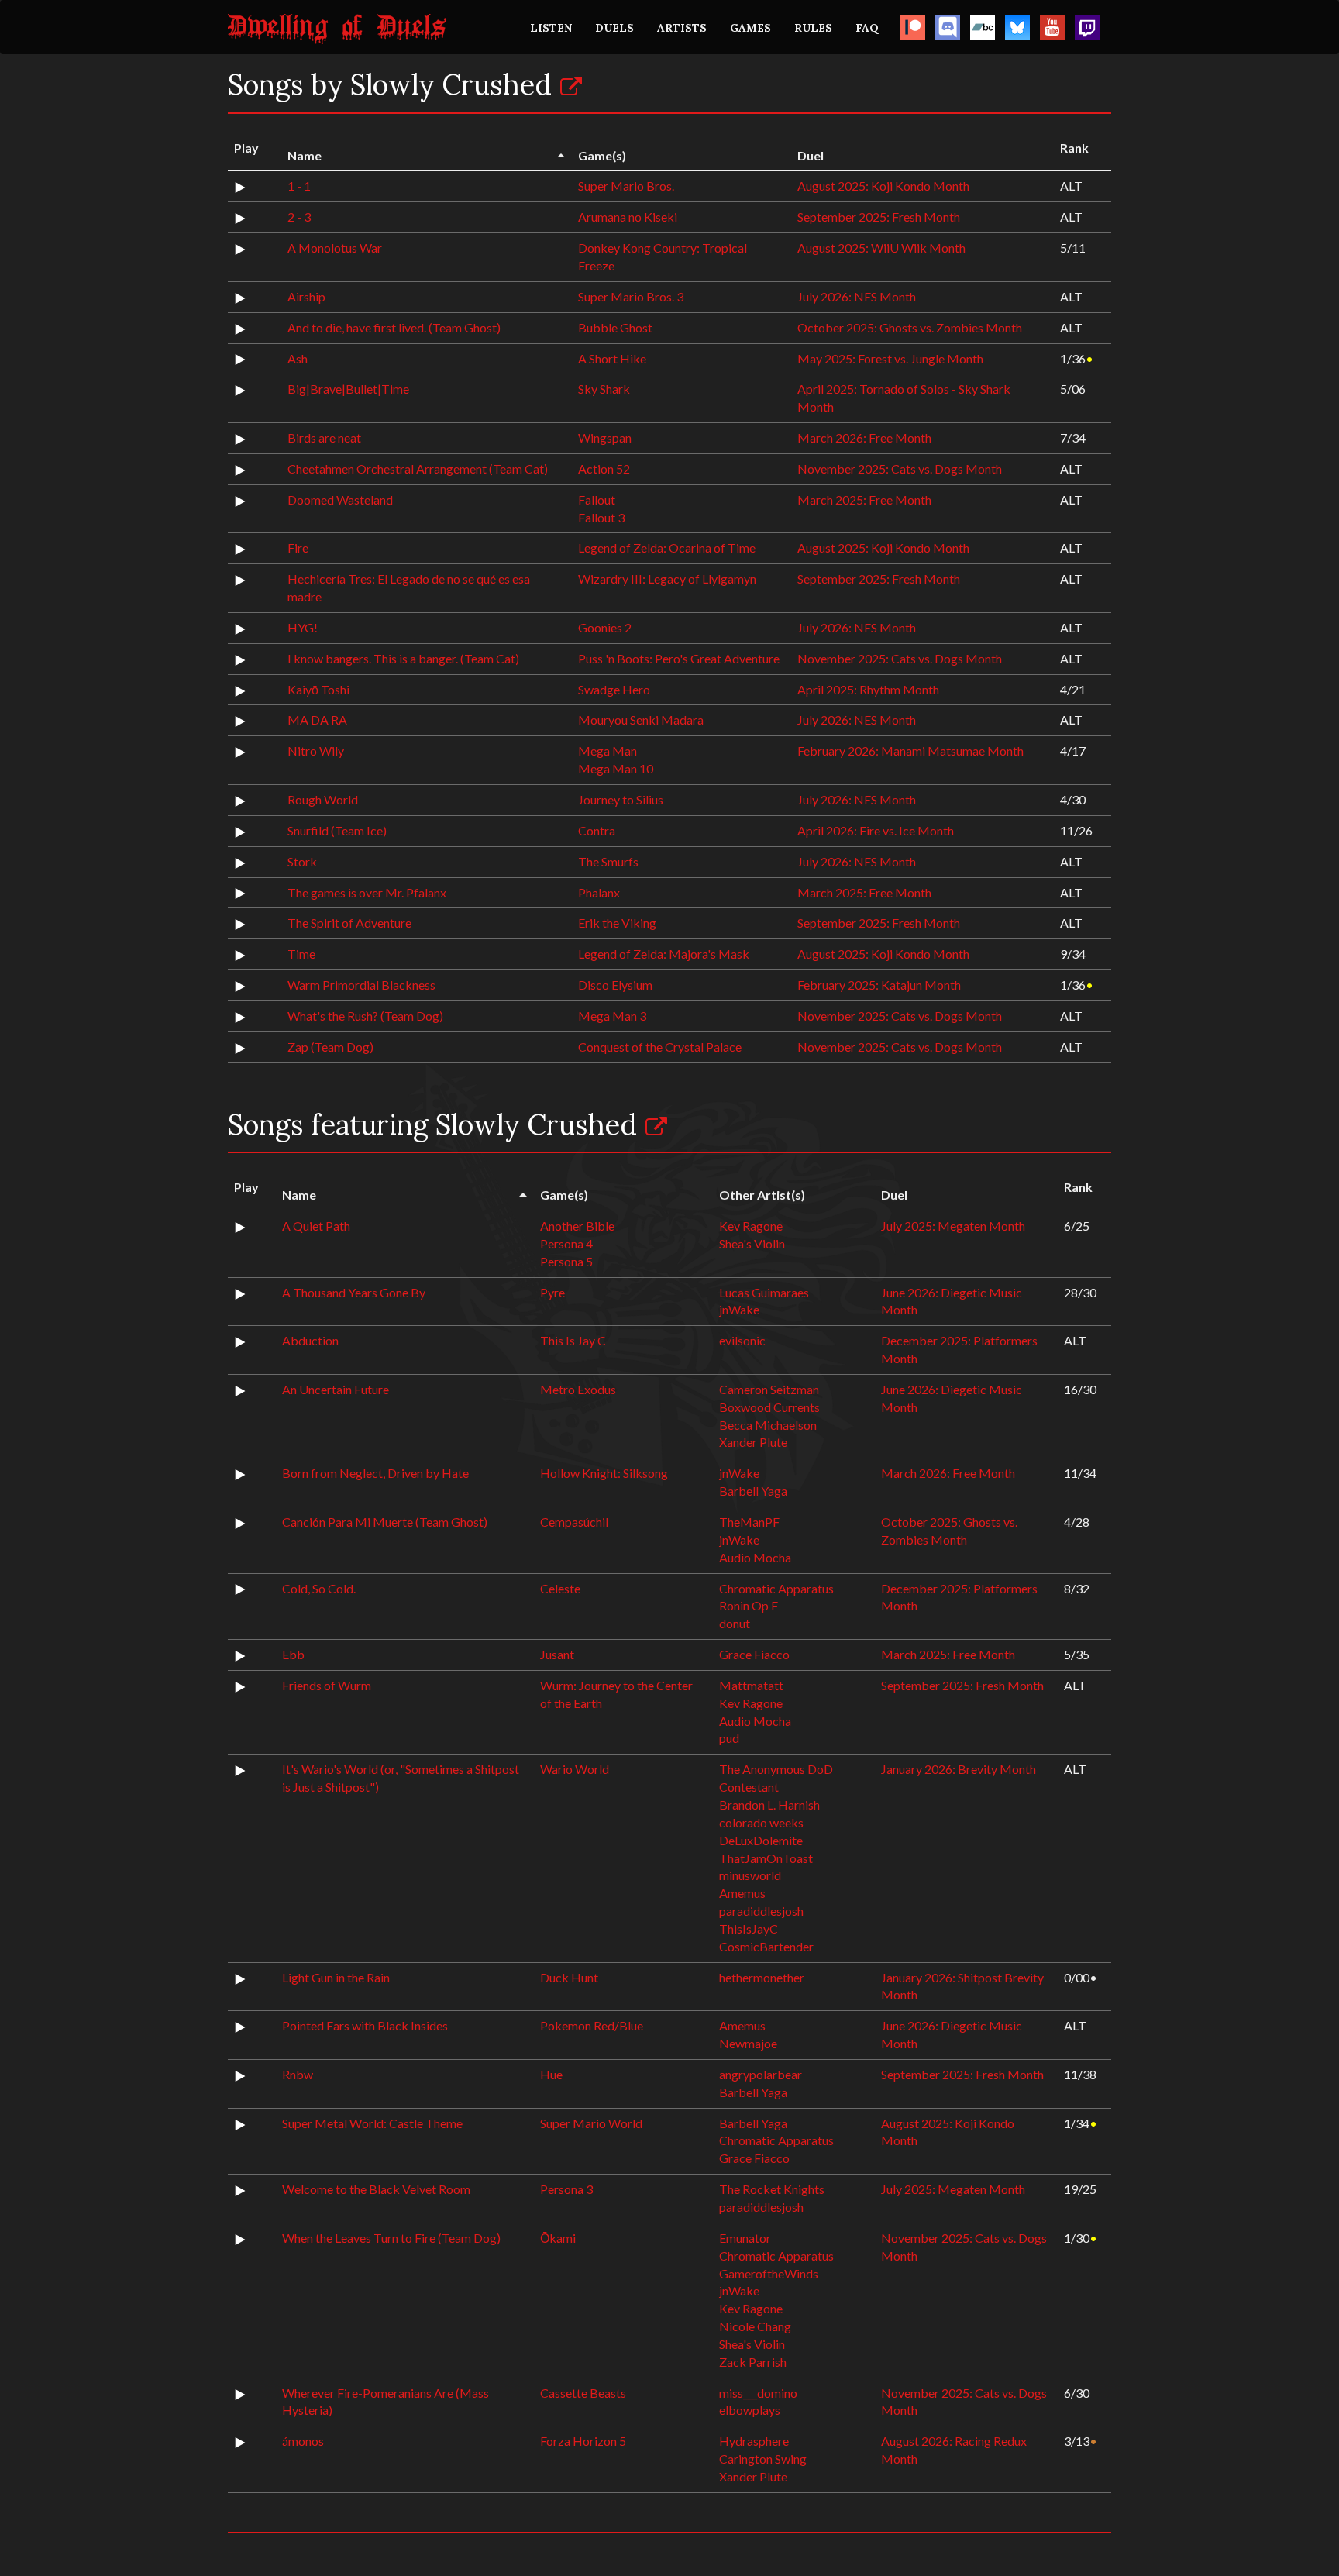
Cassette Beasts (583, 2393)
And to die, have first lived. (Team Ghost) (394, 327)
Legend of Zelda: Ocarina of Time (667, 548)
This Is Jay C (573, 1340)
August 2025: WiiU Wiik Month (881, 248)
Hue (551, 2074)
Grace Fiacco (754, 1654)
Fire (298, 548)
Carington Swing (763, 2459)
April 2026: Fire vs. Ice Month (876, 830)
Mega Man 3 (612, 1016)
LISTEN (551, 28)
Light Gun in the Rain (336, 1977)
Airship (306, 296)
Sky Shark (604, 389)
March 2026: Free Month (864, 437)
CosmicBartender (766, 1946)
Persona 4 (566, 1243)
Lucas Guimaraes (764, 1292)
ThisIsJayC (749, 1929)
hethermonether (762, 1977)
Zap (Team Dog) (330, 1047)
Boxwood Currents (769, 1407)
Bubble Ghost (615, 327)
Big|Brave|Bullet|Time (348, 389)
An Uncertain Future (336, 1389)
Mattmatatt (751, 1685)
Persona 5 (566, 1261)
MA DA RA (317, 720)
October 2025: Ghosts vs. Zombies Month (910, 327)
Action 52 (604, 468)
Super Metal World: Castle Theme (372, 2123)
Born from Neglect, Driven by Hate (375, 1473)
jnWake (739, 1309)
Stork (302, 861)
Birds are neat (324, 437)
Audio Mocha (755, 1557)
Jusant (557, 1654)
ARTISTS (682, 28)
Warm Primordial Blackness (361, 985)
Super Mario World (591, 2123)
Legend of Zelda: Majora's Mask (664, 954)
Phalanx (599, 892)
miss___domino (758, 2393)
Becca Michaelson (768, 1425)
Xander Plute (753, 1442)
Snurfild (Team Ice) (337, 830)
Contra (597, 830)
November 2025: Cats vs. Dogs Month (900, 468)
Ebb (293, 1654)
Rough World (323, 799)
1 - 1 (299, 186)
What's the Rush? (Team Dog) (365, 1016)
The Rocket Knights (772, 2189)
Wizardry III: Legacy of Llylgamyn (667, 579)
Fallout (597, 499)
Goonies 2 (605, 627)
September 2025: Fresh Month (879, 217)
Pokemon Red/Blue (592, 2025)
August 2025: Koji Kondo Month (883, 186)
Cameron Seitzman (769, 1389)
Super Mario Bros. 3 (631, 296)
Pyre (552, 1292)
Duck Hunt (569, 1977)
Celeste (560, 1588)
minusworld (750, 1875)
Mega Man (608, 751)
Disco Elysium (615, 985)
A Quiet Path (316, 1226)
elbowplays (750, 2410)
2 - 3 (299, 217)
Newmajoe (748, 2043)
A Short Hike (612, 358)
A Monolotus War (335, 248)
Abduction (310, 1340)
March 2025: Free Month (864, 499)
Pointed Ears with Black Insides (365, 2025)
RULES (813, 28)
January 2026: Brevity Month (959, 1769)
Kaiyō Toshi (318, 689)
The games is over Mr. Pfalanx (367, 892)
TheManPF (749, 1522)
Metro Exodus (578, 1389)
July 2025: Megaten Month (953, 1226)
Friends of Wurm (327, 1685)
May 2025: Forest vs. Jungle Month (890, 358)
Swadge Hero (614, 689)
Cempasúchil (574, 1522)
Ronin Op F (749, 1605)
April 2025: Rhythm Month (868, 689)
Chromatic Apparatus (776, 1588)
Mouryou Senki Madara (641, 720)
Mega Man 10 (616, 768)
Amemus (742, 1893)
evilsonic (742, 1340)
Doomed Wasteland (340, 499)
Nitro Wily (316, 751)
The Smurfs (608, 861)
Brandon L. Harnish (769, 1805)
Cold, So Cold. (319, 1588)
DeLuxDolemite (761, 1840)
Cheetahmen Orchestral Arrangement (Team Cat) (418, 468)
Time (301, 954)
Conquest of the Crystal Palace (660, 1047)
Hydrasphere (754, 2441)
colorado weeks (761, 1822)
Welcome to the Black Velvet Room (376, 2189)
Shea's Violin (752, 1243)
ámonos (303, 2441)
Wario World (575, 1769)
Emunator (745, 2238)
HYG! (303, 627)
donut (735, 1623)
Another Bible (577, 1226)
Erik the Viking (617, 923)
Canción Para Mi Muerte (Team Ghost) (385, 1522)
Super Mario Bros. (626, 186)
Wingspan (605, 437)
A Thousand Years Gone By (354, 1292)
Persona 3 (566, 2189)
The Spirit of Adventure (349, 923)
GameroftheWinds (769, 2273)
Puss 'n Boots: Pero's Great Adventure (679, 658)
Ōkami (558, 2238)
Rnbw (298, 2074)
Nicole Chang (755, 2326)
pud (729, 1738)
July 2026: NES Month (857, 296)
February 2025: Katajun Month (879, 985)
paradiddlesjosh (761, 1911)
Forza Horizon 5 (583, 2441)
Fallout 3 (601, 517)
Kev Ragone (751, 1226)
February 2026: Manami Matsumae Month (910, 751)
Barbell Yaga (753, 1491)
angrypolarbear (761, 2074)
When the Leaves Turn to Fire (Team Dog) (391, 2238)
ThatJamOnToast (766, 1858)
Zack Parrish (753, 2362)
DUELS (614, 28)
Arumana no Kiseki (628, 217)
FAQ (867, 28)
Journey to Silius (621, 799)
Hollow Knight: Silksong (604, 1473)
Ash (298, 358)
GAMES (750, 28)
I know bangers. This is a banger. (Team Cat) (403, 658)
